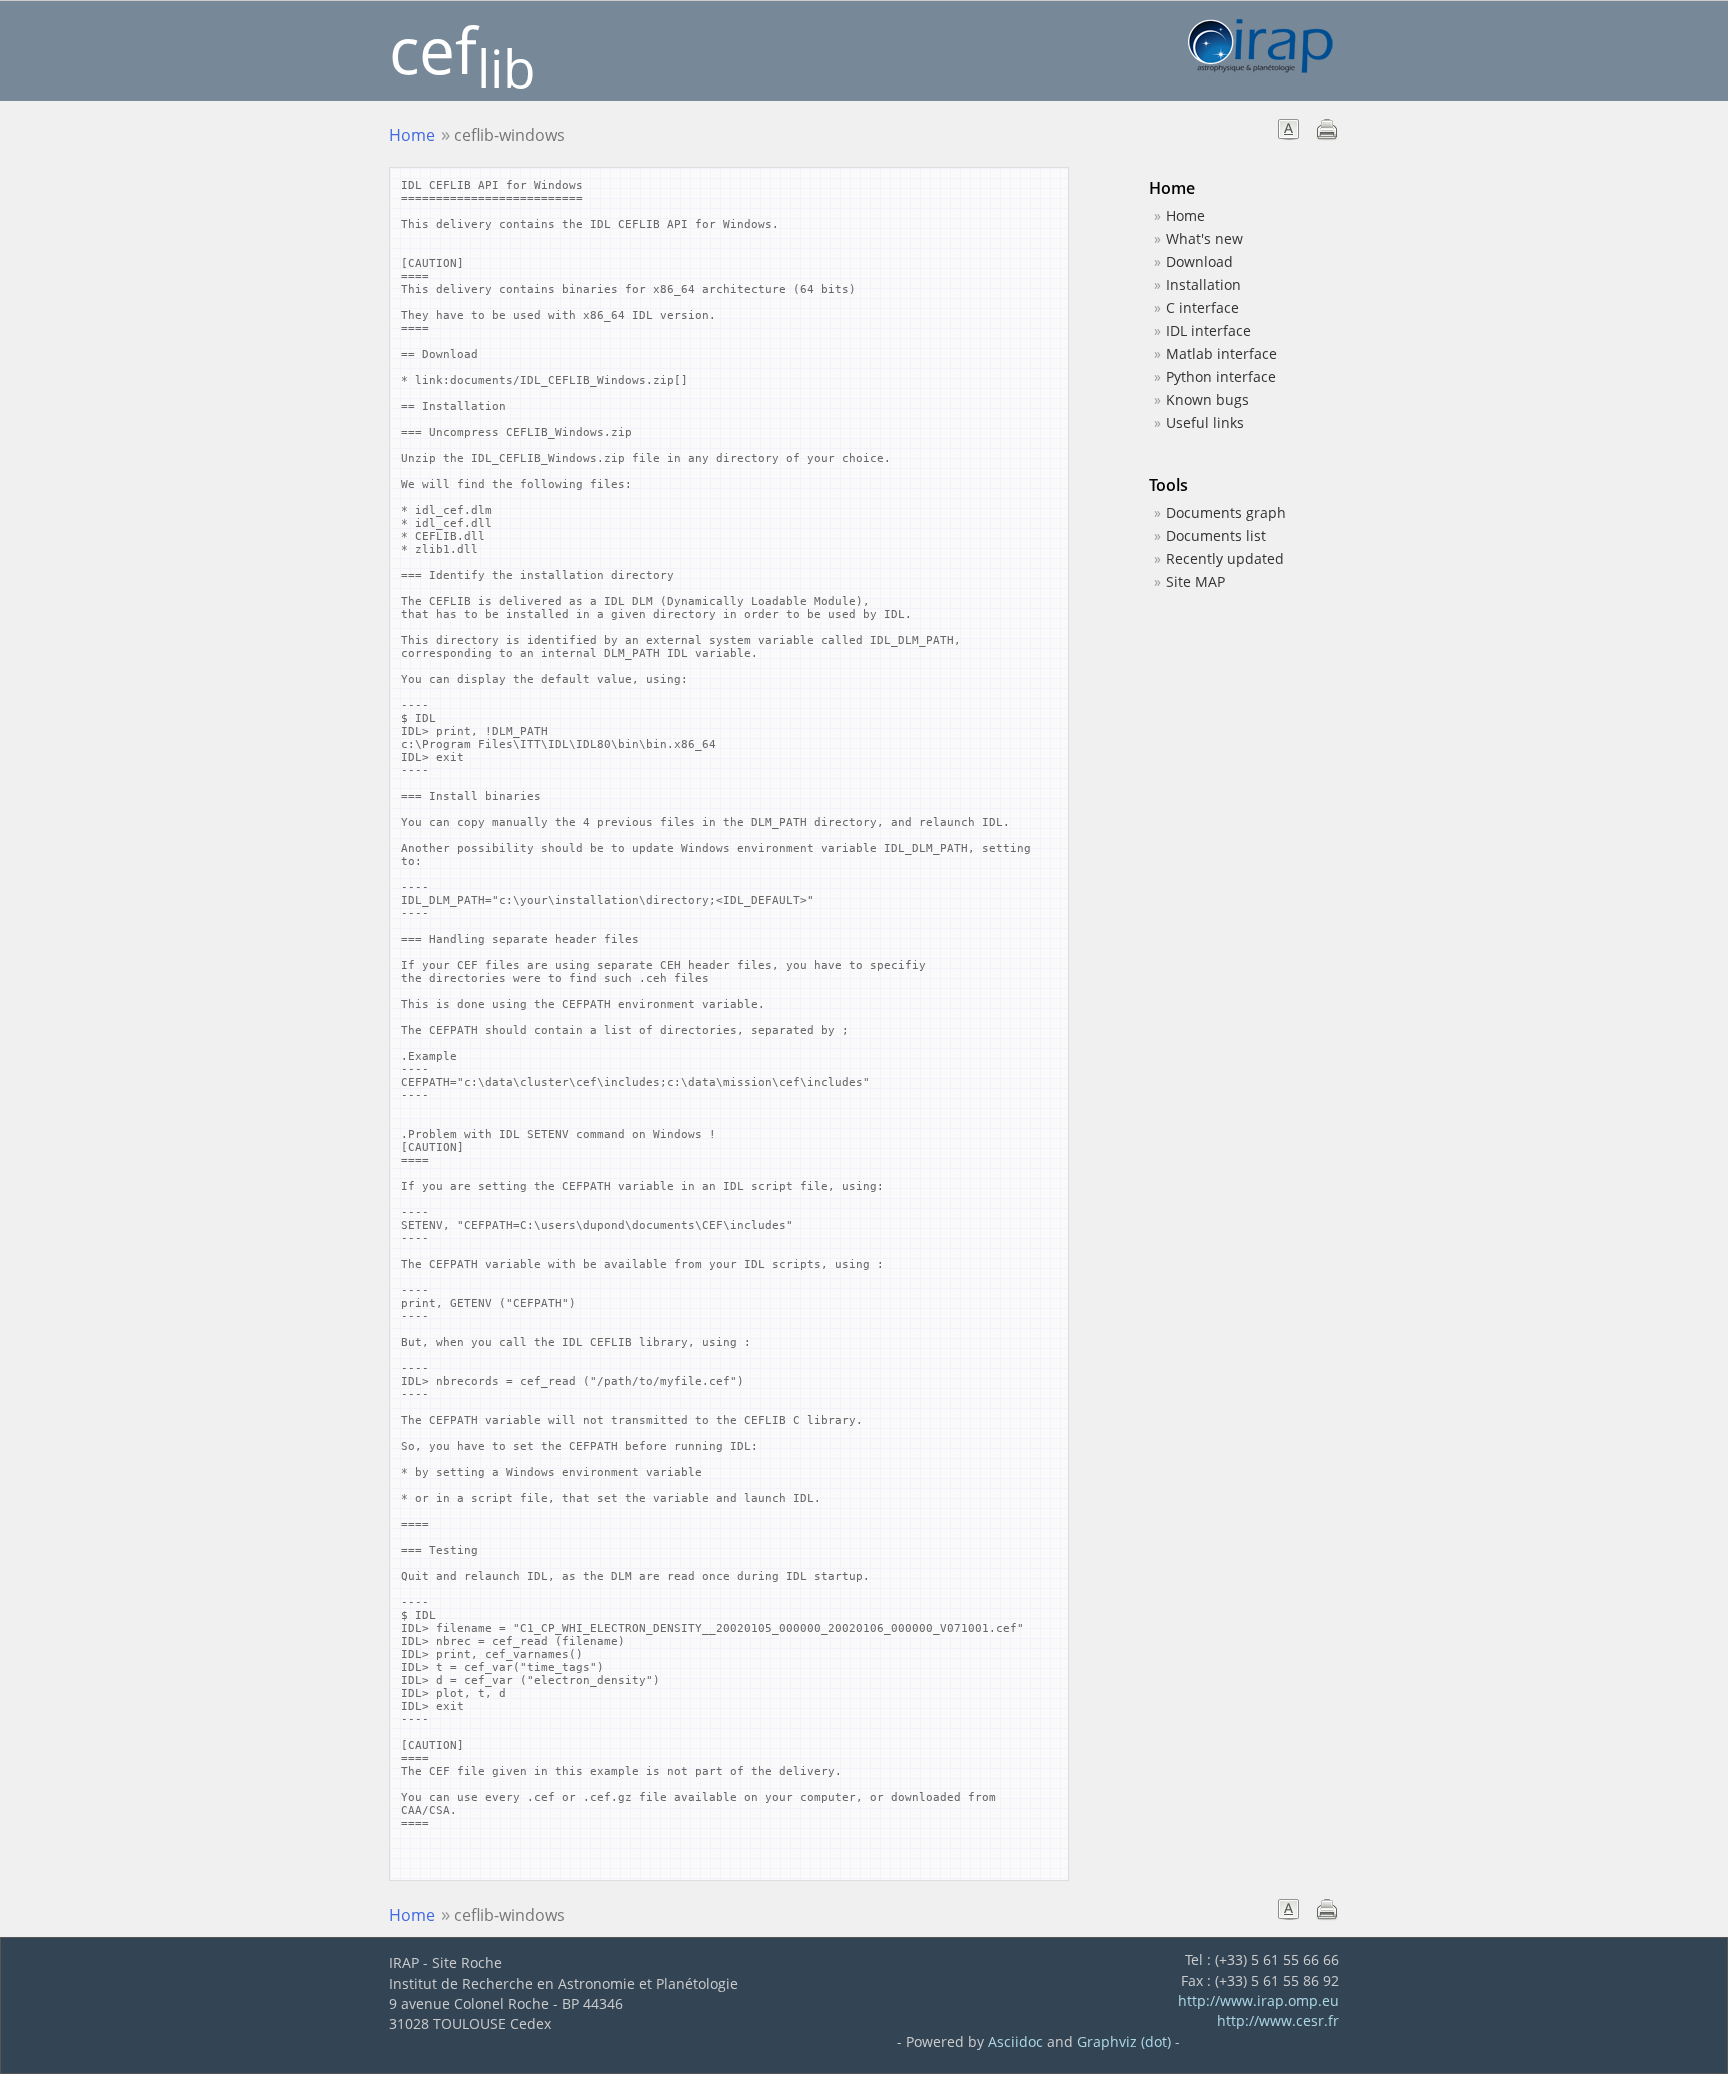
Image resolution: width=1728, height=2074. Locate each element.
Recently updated (1225, 558)
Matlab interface (1221, 353)
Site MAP (1195, 581)
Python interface (1221, 376)
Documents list (1216, 535)
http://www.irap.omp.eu (1258, 2000)
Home (412, 135)
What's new (1204, 238)
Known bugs (1207, 399)
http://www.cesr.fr (1278, 2020)
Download (1199, 261)
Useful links (1205, 422)
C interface (1202, 307)
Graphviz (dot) (1124, 2041)
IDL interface (1208, 330)
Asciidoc (1015, 2041)
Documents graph (1226, 512)
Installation (1203, 284)
